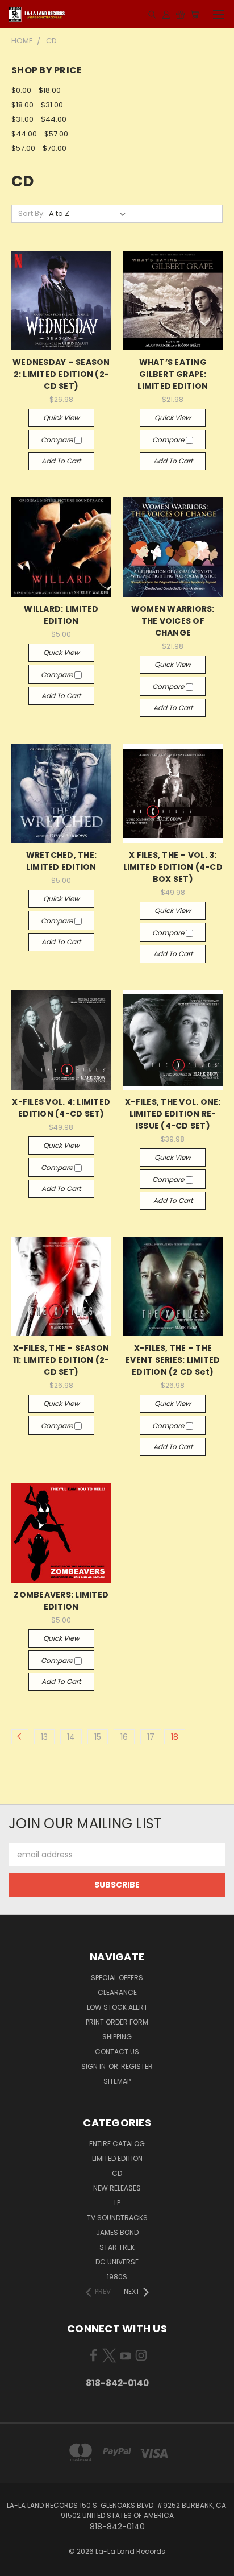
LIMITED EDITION (117, 2158)
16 (124, 1737)
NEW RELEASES (117, 2188)
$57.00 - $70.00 (39, 148)
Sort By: (32, 213)
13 (44, 1737)
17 (151, 1737)
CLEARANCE (117, 1992)
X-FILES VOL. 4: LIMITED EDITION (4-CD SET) (61, 1108)
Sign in (94, 2066)
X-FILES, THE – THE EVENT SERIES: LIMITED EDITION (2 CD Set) (173, 1360)
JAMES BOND (117, 2232)
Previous (18, 2565)
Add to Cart (61, 461)
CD (117, 2173)
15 (98, 1737)
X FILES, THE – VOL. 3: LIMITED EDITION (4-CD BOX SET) (173, 867)
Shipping (117, 2037)
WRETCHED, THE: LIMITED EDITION (62, 861)
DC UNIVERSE (117, 2262)
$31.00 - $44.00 (39, 119)
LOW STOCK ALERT (117, 2007)
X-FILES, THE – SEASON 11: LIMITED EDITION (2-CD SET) (61, 1360)
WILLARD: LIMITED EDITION (61, 615)
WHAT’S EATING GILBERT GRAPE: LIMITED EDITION (173, 374)
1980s (117, 2277)
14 (71, 1737)
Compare (58, 440)
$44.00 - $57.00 (40, 134)
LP (117, 2203)
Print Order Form (117, 2022)
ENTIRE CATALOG (117, 2144)
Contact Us (117, 2052)
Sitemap (117, 2081)
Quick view (61, 418)
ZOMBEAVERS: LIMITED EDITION (61, 1601)
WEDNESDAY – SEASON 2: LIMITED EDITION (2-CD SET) (61, 374)
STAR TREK (117, 2247)
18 (175, 1737)
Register (137, 2066)
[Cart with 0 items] (195, 14)
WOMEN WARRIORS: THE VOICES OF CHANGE (173, 621)
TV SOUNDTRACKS (117, 2218)
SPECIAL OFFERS (117, 1978)
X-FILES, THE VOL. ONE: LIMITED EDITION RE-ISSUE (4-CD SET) (173, 1114)
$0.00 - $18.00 (36, 90)
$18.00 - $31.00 (37, 105)
